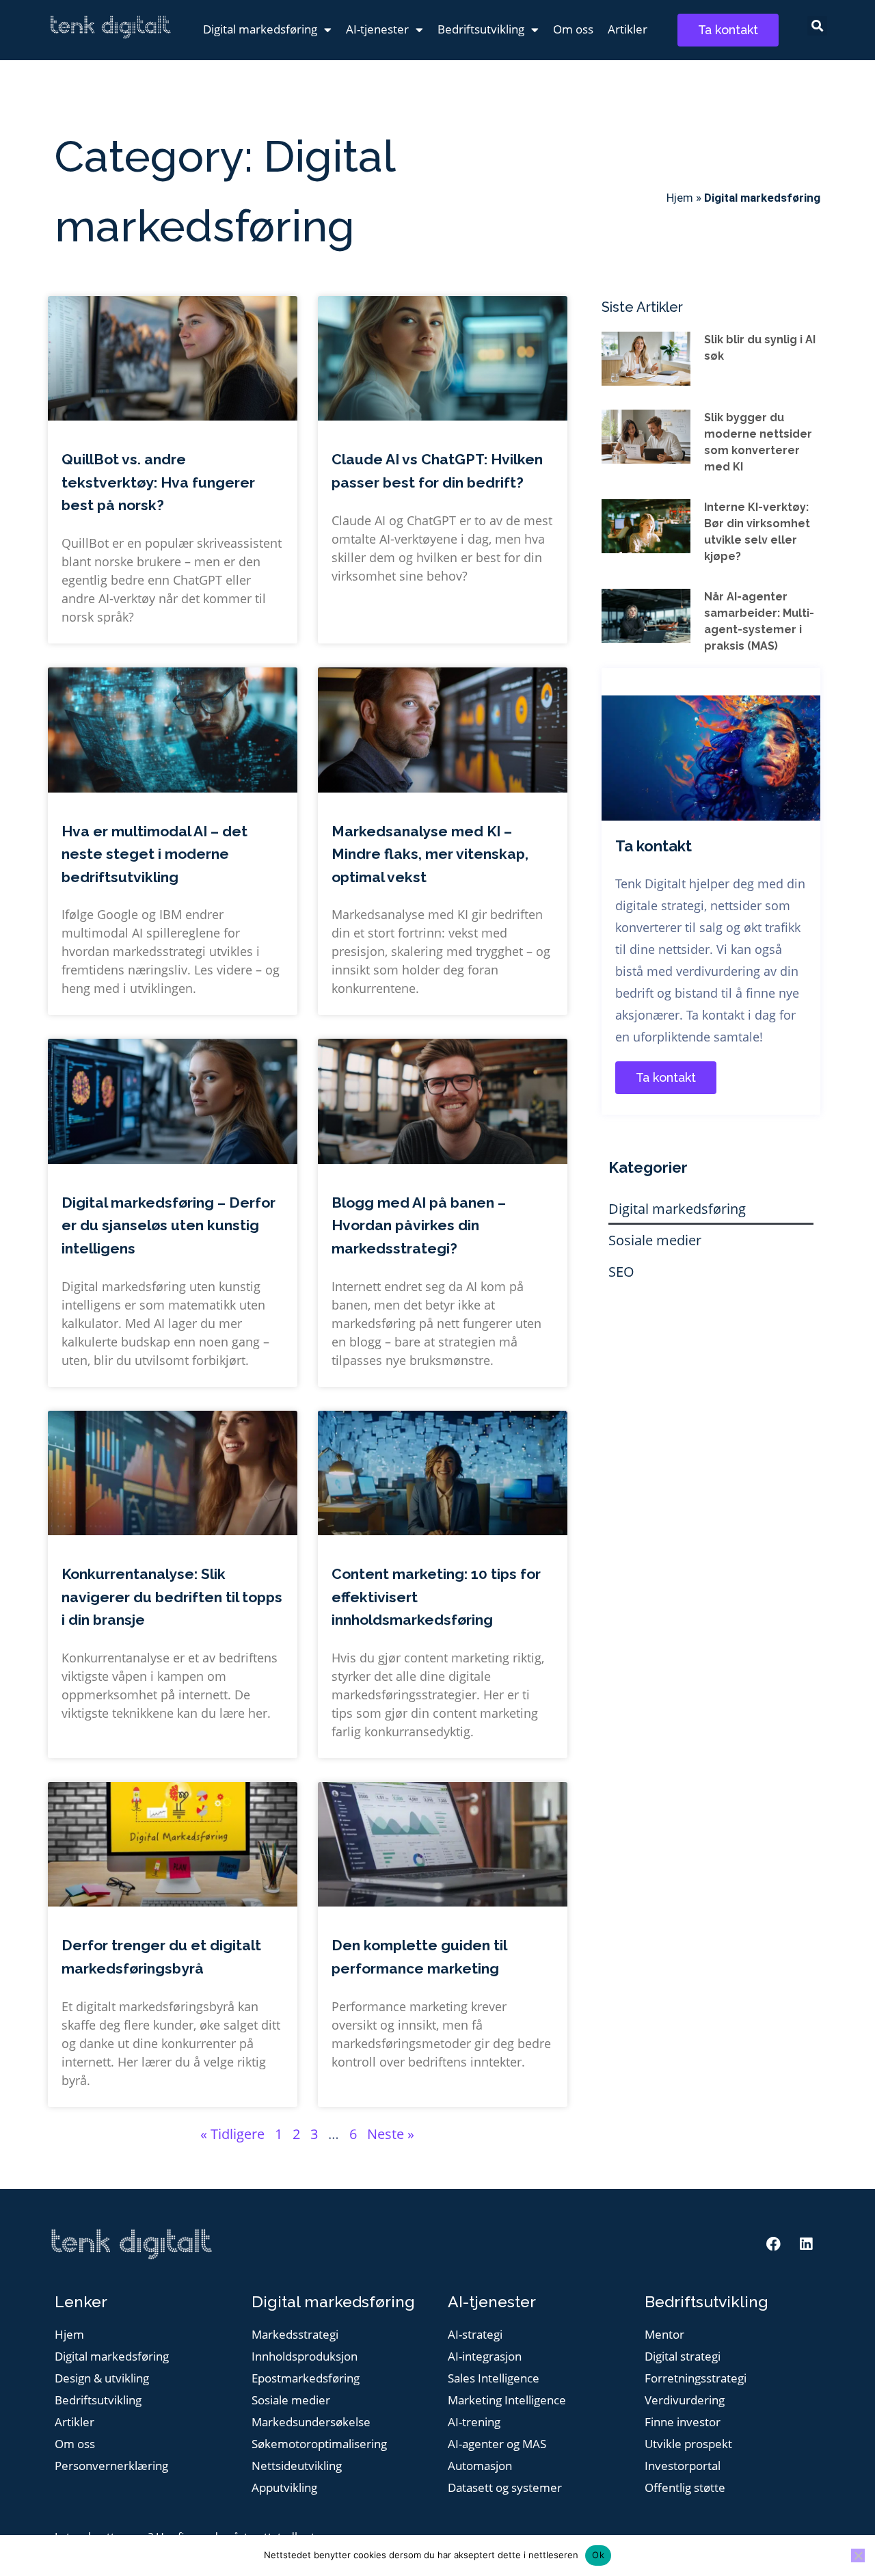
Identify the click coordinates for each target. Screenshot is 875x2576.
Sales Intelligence (494, 2379)
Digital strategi (683, 2357)
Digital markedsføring (260, 29)
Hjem (680, 198)
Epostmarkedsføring (306, 2379)
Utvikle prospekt (688, 2444)
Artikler (628, 29)
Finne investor (683, 2422)
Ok (598, 2555)
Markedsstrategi (295, 2335)
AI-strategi (475, 2335)
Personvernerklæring (111, 2466)
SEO (621, 1272)
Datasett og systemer (505, 2488)
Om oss (573, 29)
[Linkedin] (806, 2244)
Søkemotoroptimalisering (319, 2444)
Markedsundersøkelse (311, 2422)
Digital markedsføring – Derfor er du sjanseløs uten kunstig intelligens (169, 1225)
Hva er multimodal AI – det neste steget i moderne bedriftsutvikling (154, 854)
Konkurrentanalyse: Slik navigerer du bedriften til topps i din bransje (172, 1597)
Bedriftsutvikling (481, 29)
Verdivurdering (685, 2401)
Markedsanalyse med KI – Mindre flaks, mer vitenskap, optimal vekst (430, 854)
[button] (817, 26)
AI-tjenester (377, 29)
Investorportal (683, 2466)
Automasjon (480, 2466)
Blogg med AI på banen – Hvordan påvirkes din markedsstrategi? (419, 1225)
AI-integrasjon (485, 2357)
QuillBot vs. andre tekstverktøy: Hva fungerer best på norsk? (158, 482)
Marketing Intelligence (507, 2401)
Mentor (664, 2335)
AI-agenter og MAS (497, 2444)
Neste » (391, 2134)
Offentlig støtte (685, 2488)
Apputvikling (284, 2488)
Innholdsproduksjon (305, 2357)
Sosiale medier (655, 1240)
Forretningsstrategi (696, 2379)
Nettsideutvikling (297, 2466)
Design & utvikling (102, 2379)
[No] (858, 2555)
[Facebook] (774, 2244)
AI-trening (474, 2422)
